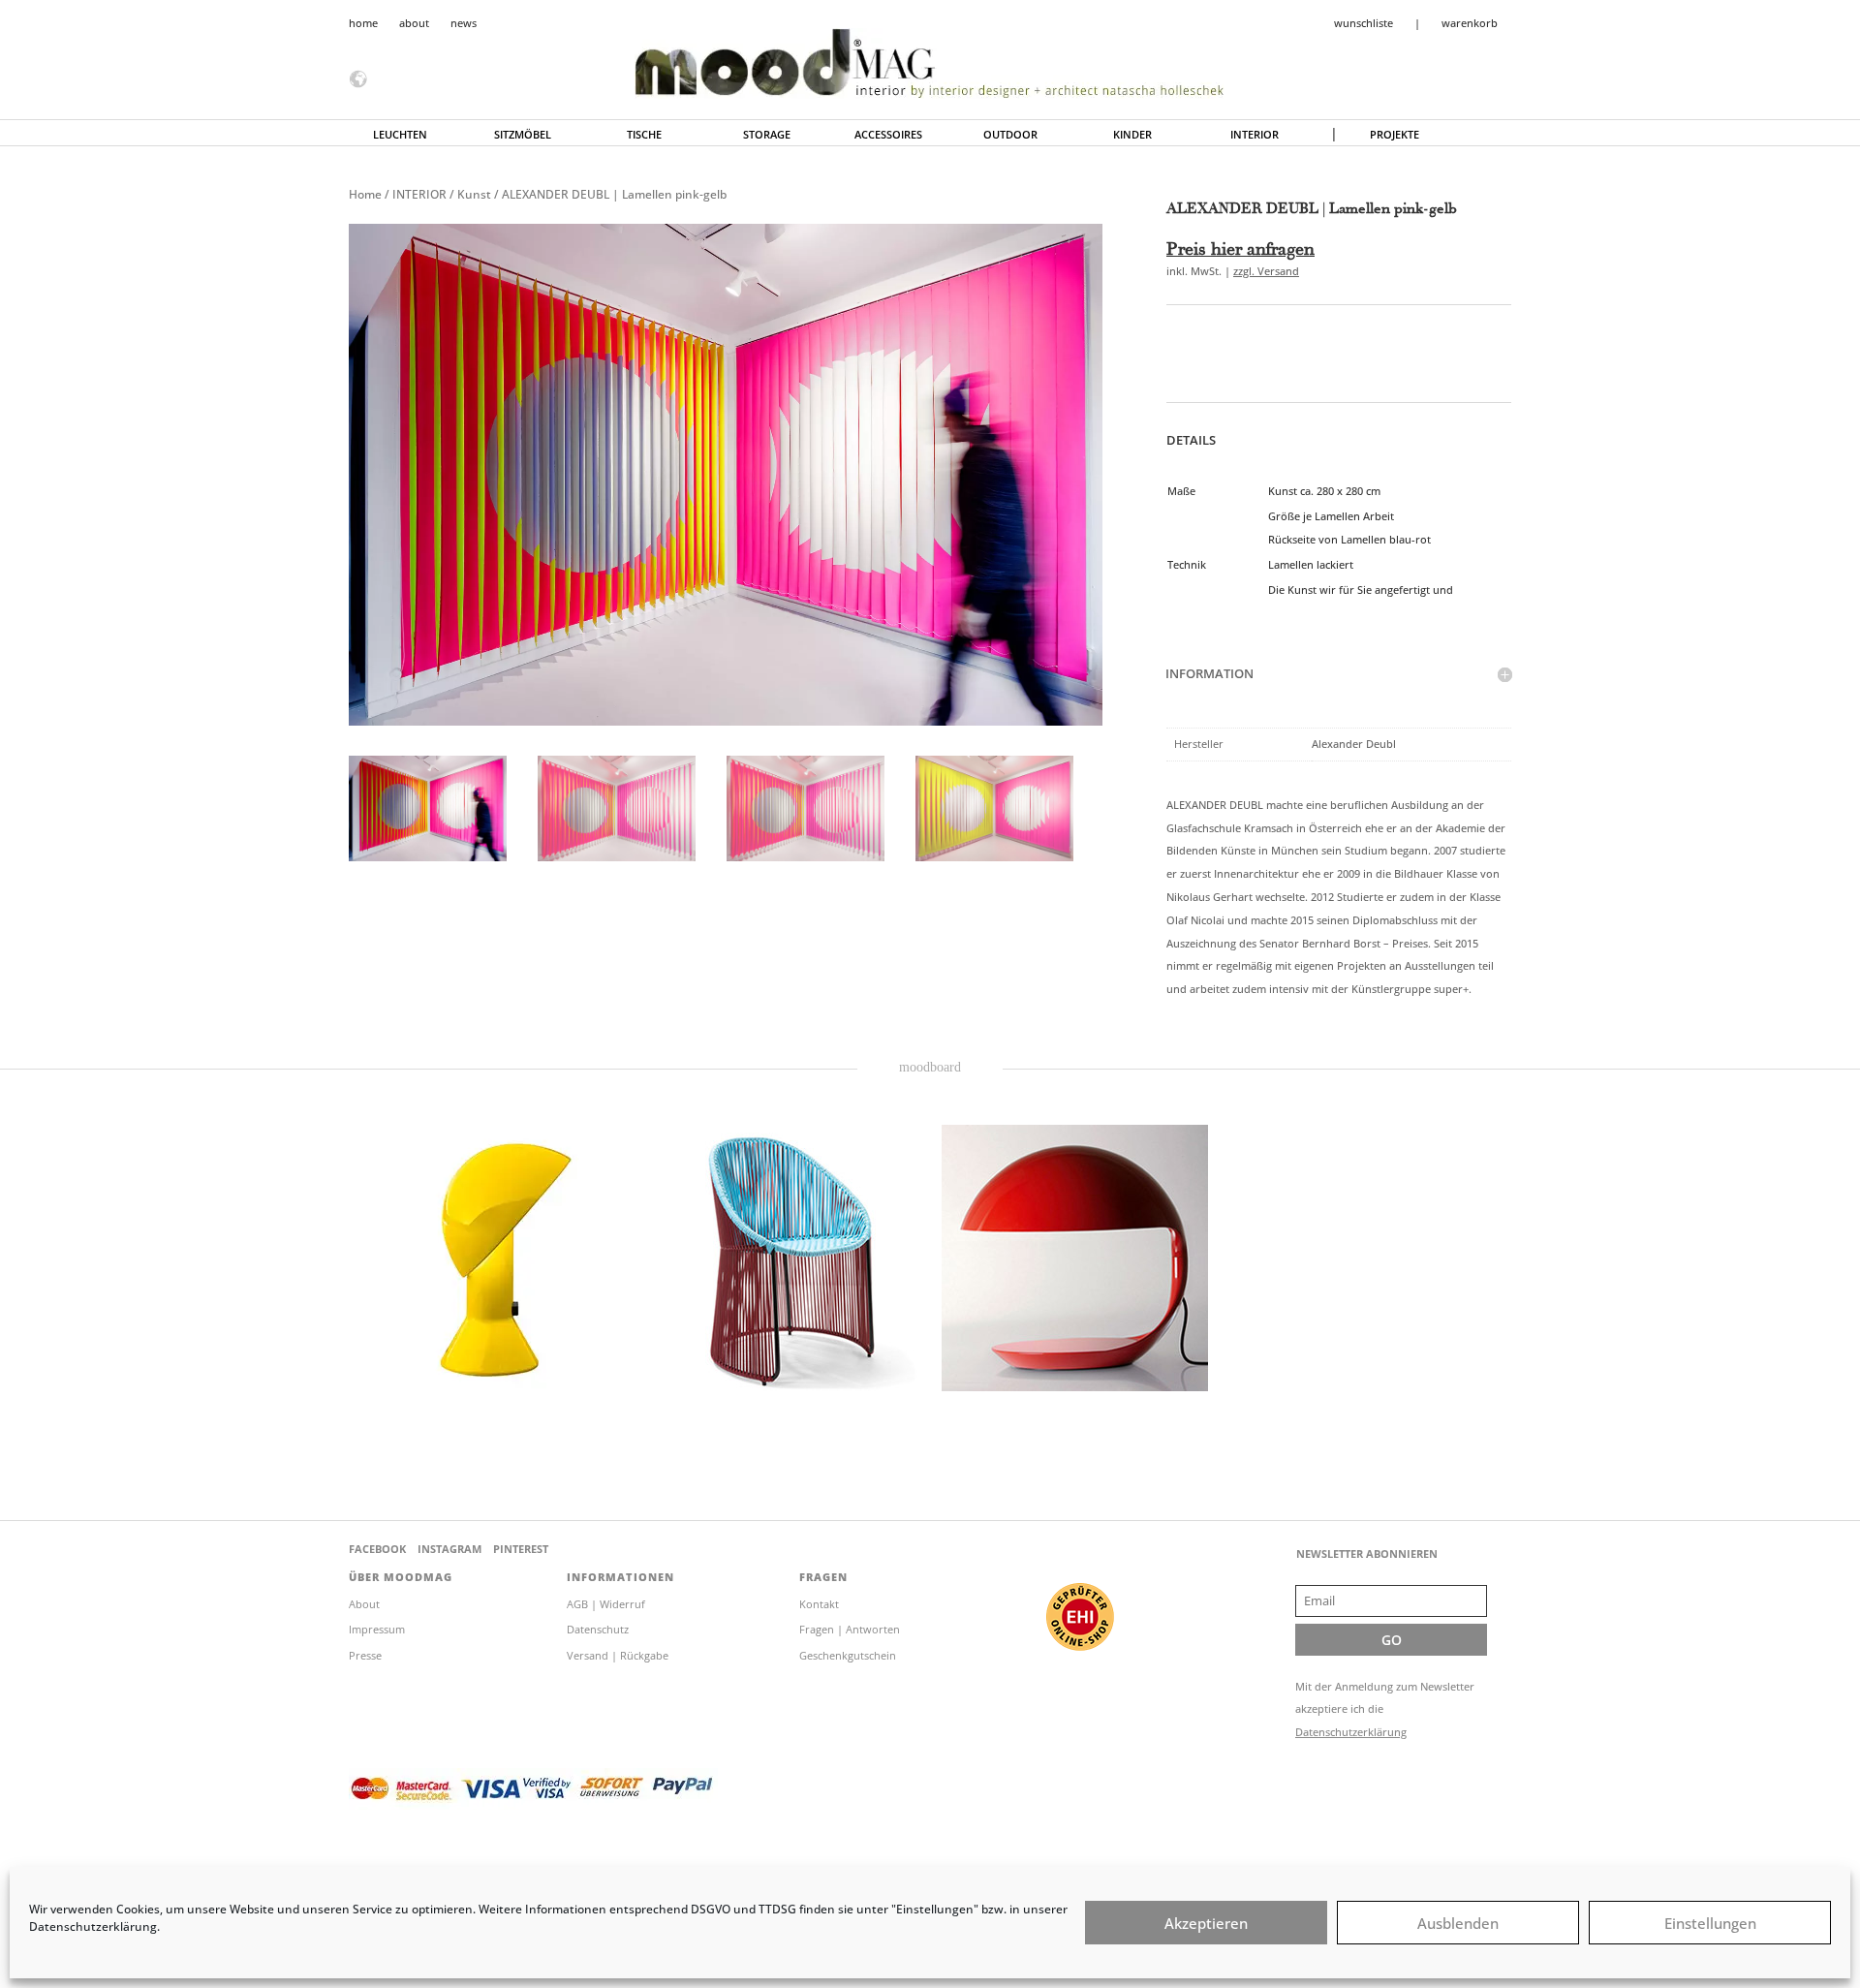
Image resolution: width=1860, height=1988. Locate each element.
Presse (365, 1655)
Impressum (377, 1629)
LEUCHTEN (400, 135)
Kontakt (819, 1604)
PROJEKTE (1395, 135)
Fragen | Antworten (850, 1629)
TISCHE (644, 135)
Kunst (474, 194)
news (464, 23)
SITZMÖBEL (523, 135)
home (363, 23)
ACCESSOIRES (888, 135)
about (414, 23)
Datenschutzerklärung (1351, 1732)
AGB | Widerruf (606, 1604)
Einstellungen (1710, 1923)
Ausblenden (1458, 1923)
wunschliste (1364, 23)
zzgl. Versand (1266, 271)
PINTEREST (521, 1549)
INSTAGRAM (449, 1549)
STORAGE (767, 135)
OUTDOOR (1010, 135)
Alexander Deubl (1354, 744)
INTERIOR (1255, 135)
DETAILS (1191, 440)
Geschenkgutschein (848, 1655)
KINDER (1132, 135)
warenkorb (1470, 23)
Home (365, 194)
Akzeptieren (1206, 1923)
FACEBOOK (377, 1549)
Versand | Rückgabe (618, 1655)
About (364, 1604)
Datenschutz (598, 1629)
